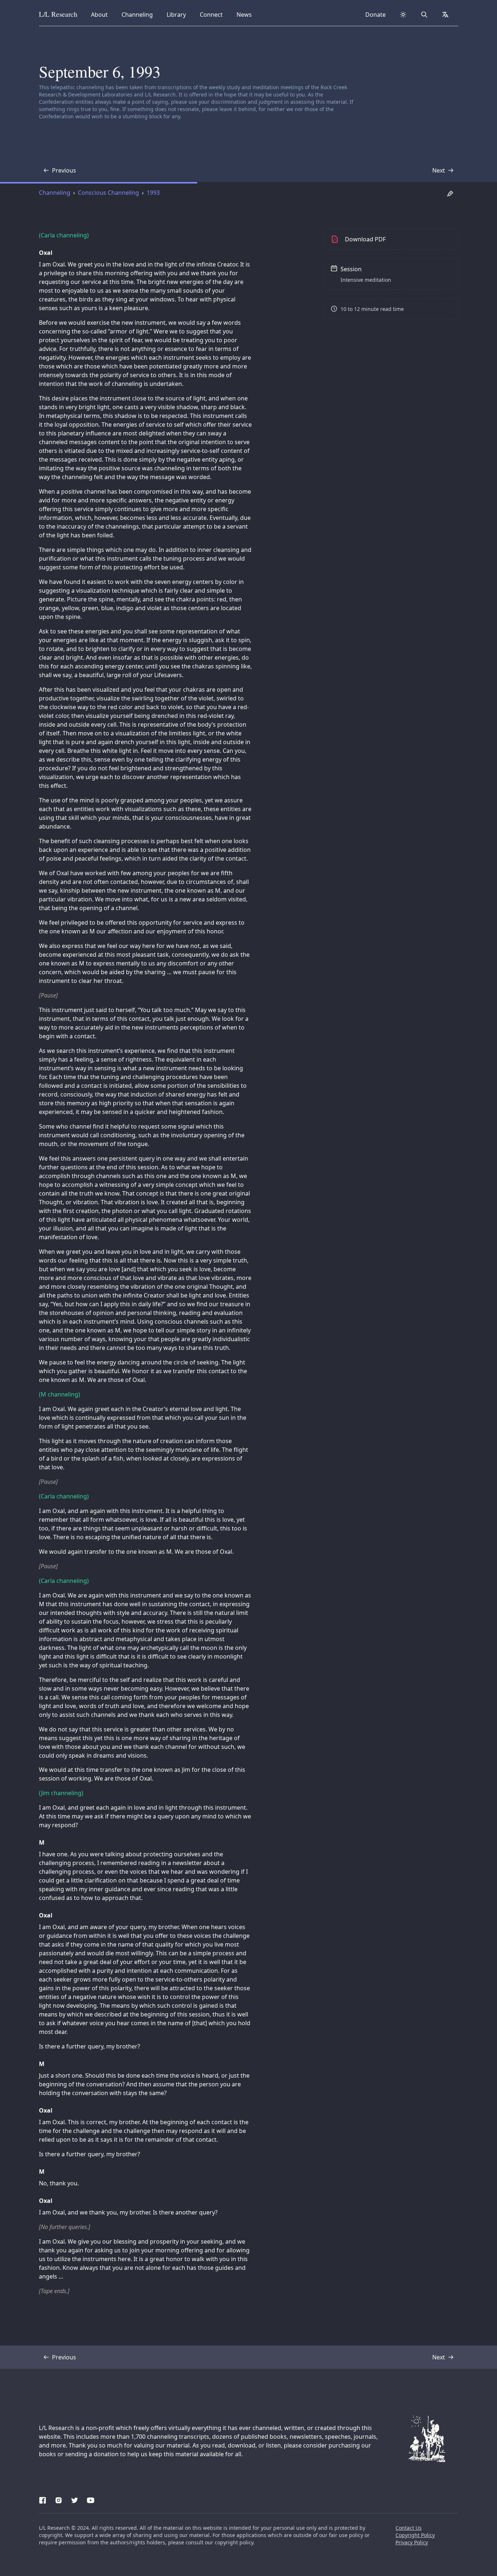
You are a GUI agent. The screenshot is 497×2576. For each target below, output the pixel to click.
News (246, 14)
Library (178, 14)
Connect (212, 14)
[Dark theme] (403, 15)
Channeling (137, 14)
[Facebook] (43, 2499)
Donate (375, 15)
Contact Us (409, 2528)
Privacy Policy (412, 2542)
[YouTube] (91, 2499)
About (102, 14)
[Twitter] (75, 2499)
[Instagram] (59, 2499)
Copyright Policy (415, 2535)
